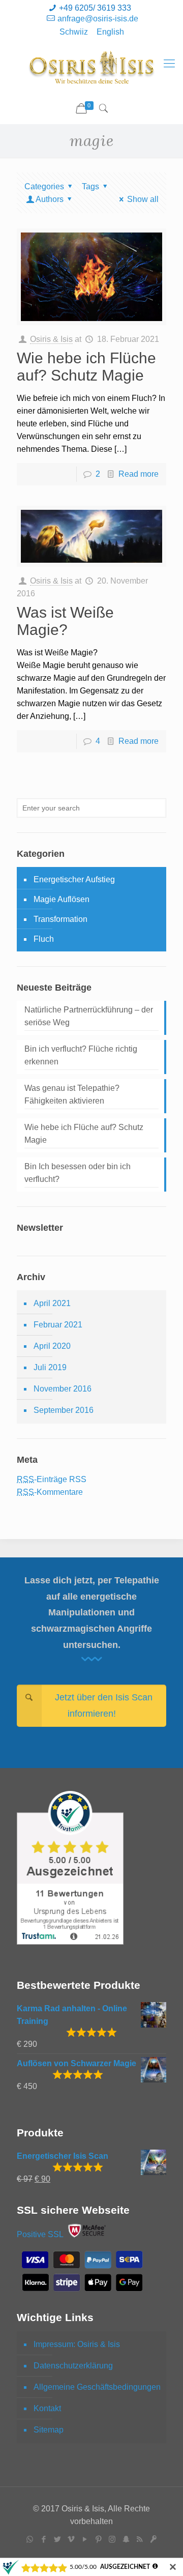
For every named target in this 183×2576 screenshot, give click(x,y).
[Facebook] (43, 2539)
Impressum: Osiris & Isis (77, 2344)
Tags (90, 186)
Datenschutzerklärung (73, 2366)
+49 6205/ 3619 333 (95, 8)
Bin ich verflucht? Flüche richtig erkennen (81, 1055)
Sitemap (49, 2430)
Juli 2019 (50, 1367)
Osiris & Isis (51, 339)
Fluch (44, 939)
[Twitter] (57, 2539)
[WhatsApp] (30, 2539)
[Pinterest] (98, 2539)
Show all (143, 199)
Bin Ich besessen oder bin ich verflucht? (78, 1173)
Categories (44, 186)
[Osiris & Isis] (91, 68)
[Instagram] (112, 2539)
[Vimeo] (71, 2539)
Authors (50, 199)
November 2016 (63, 1389)
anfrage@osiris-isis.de (98, 19)
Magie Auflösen (62, 899)
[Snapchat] (126, 2539)
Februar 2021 (58, 1325)
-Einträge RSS (52, 1479)
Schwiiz (74, 32)
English (110, 32)
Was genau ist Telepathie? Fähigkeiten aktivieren (72, 1094)
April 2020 (52, 1346)
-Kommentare (50, 1492)
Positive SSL (40, 2235)
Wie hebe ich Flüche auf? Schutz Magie (86, 367)
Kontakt (47, 2408)
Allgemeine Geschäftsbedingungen (97, 2387)
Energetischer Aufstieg (74, 879)
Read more (139, 474)
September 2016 (64, 1410)
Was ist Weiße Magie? (65, 621)
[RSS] (140, 2539)
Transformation (60, 919)
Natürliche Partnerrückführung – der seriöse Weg (89, 1016)
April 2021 (52, 1303)
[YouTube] (85, 2539)
